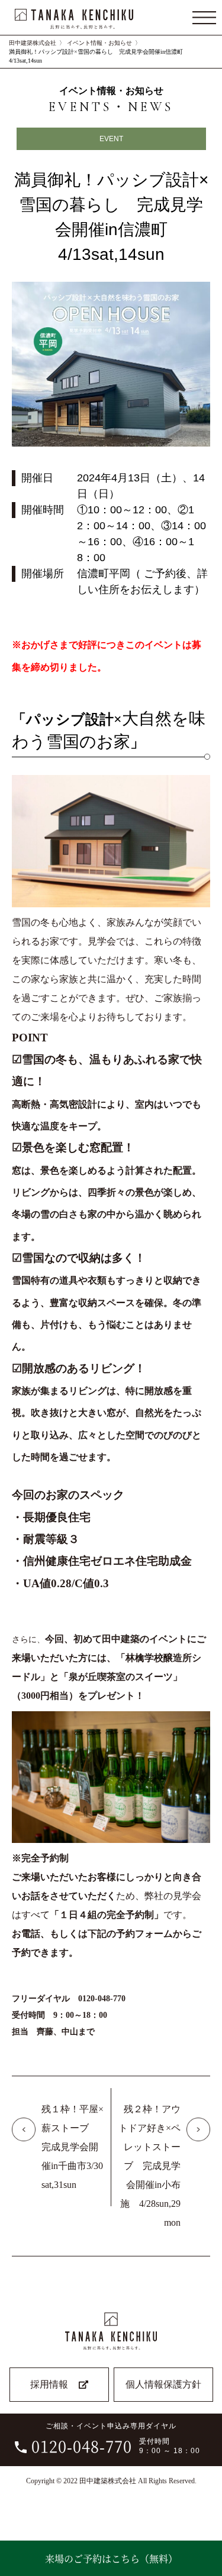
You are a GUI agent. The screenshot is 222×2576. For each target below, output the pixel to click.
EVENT (111, 139)
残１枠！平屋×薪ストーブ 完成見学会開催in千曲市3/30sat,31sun (73, 2147)
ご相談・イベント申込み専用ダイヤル (116, 2439)
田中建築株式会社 (33, 43)
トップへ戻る (205, 2525)
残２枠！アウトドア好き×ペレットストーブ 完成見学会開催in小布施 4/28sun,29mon (149, 2166)
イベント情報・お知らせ (99, 43)
